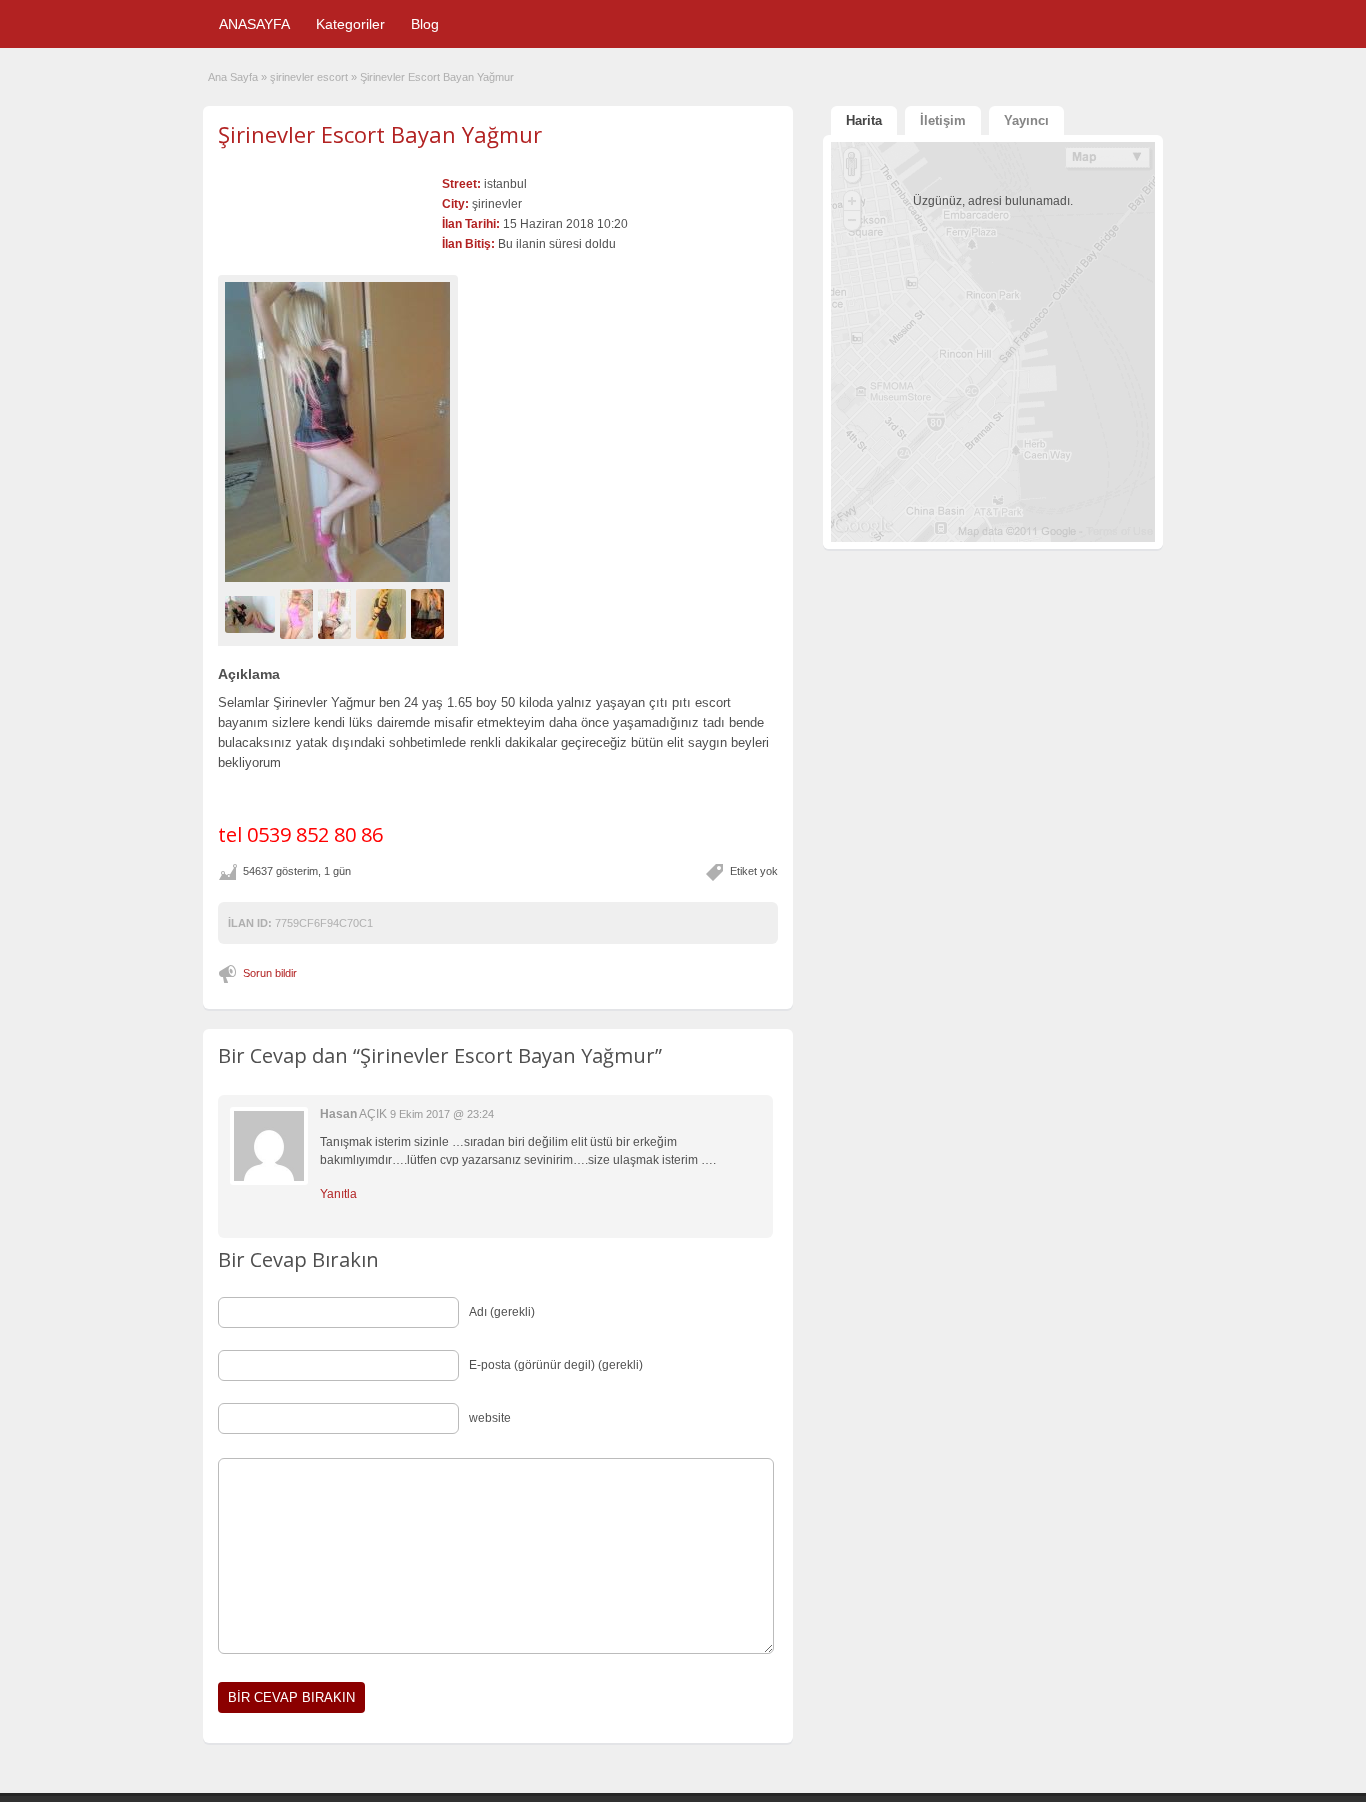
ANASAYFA (254, 24)
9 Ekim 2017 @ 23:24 (442, 1114)
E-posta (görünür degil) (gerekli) (556, 1365)
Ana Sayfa (233, 77)
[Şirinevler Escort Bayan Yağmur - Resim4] (383, 614)
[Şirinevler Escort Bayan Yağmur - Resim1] (252, 614)
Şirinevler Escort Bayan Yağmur (380, 134)
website (490, 1418)
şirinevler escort (309, 77)
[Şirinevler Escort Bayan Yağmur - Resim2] (299, 614)
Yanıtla (338, 1194)
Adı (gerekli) (502, 1312)
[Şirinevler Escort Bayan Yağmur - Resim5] (430, 614)
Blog (425, 24)
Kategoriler (350, 24)
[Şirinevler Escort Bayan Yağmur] (338, 432)
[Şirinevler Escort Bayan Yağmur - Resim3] (337, 614)
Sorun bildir (270, 973)
